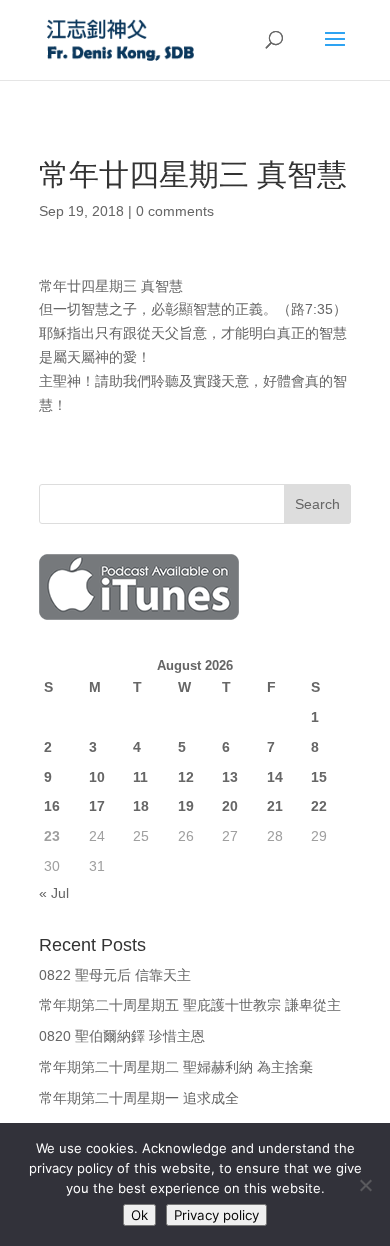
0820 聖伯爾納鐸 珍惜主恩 (122, 1036)
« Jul (54, 893)
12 (186, 777)
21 (275, 806)
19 (186, 806)
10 (97, 777)
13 (230, 777)
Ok (139, 1215)
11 (140, 777)
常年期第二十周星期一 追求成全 (139, 1098)
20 (230, 806)
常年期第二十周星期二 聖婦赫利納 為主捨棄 (176, 1067)
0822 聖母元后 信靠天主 (115, 975)
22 (319, 806)
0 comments (175, 211)
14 (275, 777)
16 (52, 806)
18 (141, 806)
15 (319, 777)
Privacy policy (216, 1215)
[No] (365, 1185)
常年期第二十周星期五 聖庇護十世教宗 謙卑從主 (190, 1005)
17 (97, 806)
